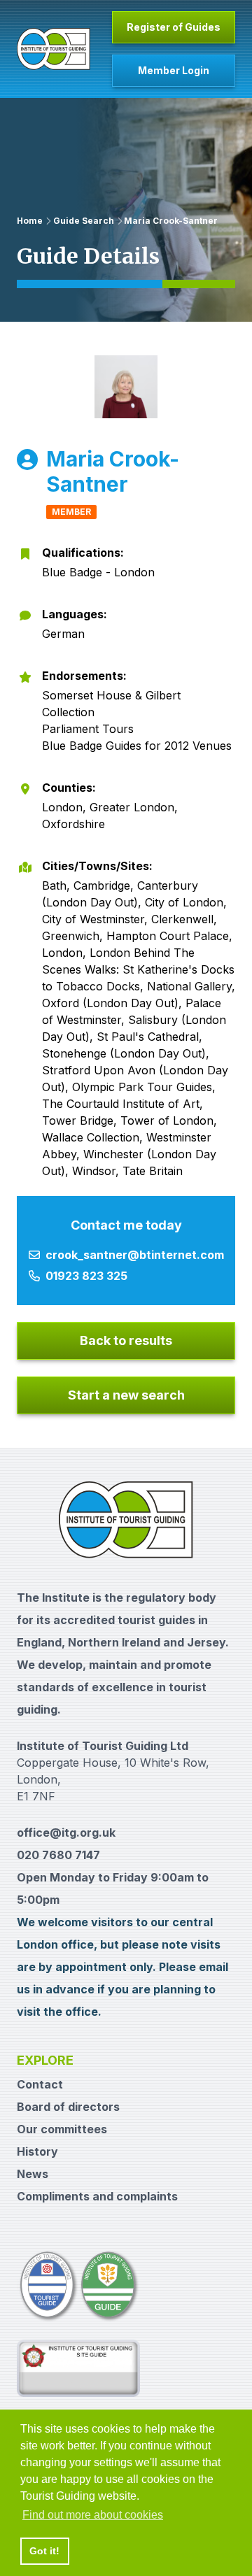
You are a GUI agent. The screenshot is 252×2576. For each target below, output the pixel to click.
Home (30, 221)
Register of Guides (174, 27)
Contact (40, 2084)
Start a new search (126, 1395)
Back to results (126, 1340)
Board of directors (68, 2107)
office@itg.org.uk (66, 1833)
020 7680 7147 (58, 1855)
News (33, 2174)
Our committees (62, 2129)
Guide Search (84, 221)
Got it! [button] (44, 2551)
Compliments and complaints (97, 2196)
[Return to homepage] (54, 49)
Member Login (174, 70)
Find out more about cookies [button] (93, 2515)
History (37, 2151)
